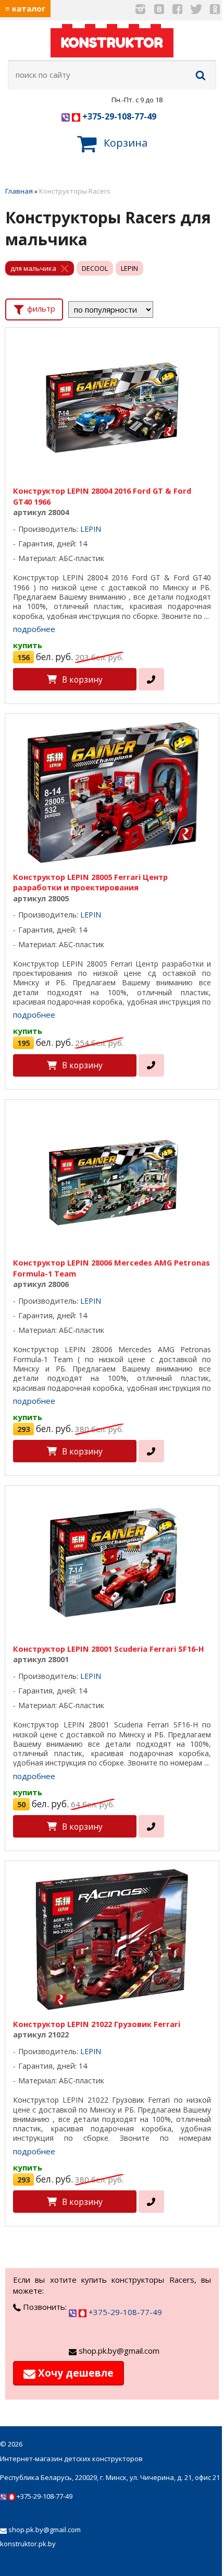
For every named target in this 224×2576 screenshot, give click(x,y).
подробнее (34, 629)
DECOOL (95, 268)
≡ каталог (25, 8)
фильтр (40, 308)
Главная (19, 191)
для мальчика (33, 268)
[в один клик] (151, 679)
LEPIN (129, 268)
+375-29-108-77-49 (118, 116)
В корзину (82, 679)
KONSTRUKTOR (112, 43)
